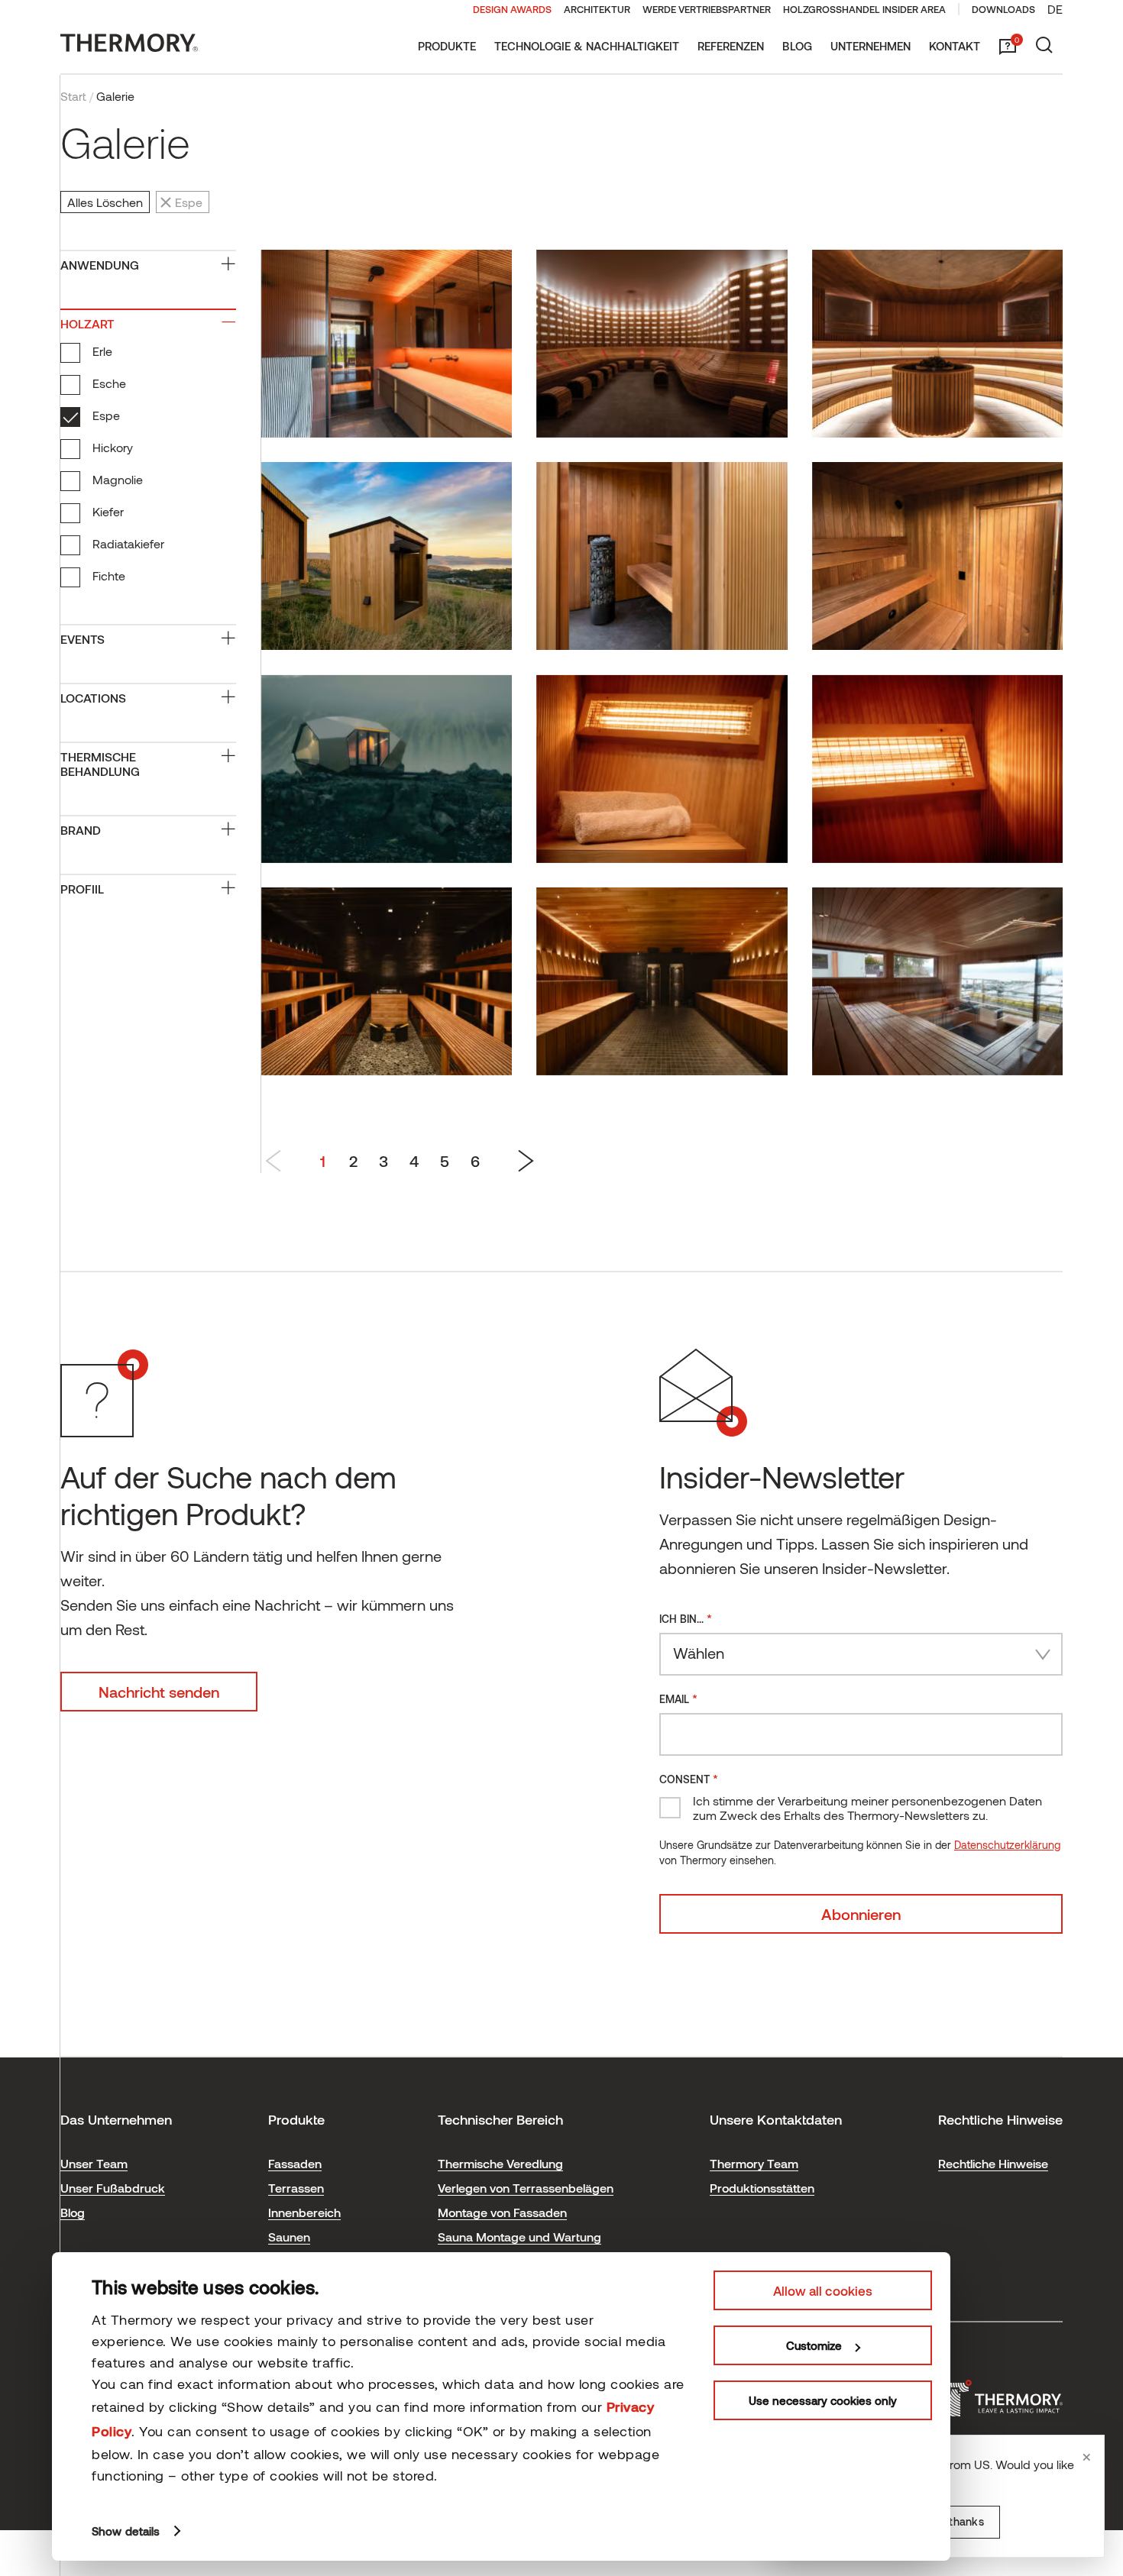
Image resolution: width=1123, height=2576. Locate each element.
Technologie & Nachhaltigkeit (587, 46)
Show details (126, 2531)
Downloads (1003, 9)
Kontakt (955, 46)
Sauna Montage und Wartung (519, 2237)
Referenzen (731, 46)
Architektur (597, 9)
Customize (814, 2345)
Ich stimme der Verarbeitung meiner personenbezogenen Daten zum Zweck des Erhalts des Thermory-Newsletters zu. (867, 1808)
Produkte (447, 46)
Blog (797, 46)
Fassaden (295, 2163)
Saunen (289, 2237)
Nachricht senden (159, 1692)
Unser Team (94, 2163)
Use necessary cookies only (823, 2400)
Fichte (109, 575)
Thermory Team (754, 2163)
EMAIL (678, 1698)
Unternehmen (871, 46)
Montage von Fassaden (502, 2212)
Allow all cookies (823, 2290)
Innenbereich (304, 2212)
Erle (102, 351)
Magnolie (118, 479)
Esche (109, 383)
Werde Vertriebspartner (707, 9)
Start (73, 96)
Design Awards (512, 9)
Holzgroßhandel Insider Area (864, 9)
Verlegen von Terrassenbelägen (526, 2188)
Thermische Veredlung (500, 2163)
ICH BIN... (686, 1618)
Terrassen (296, 2188)
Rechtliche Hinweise (993, 2163)
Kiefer (108, 511)
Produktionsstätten (762, 2188)
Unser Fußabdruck (113, 2188)
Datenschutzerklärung (1007, 1845)
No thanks (958, 2521)
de (1055, 9)
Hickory (113, 447)
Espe (106, 415)
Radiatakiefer (128, 543)
